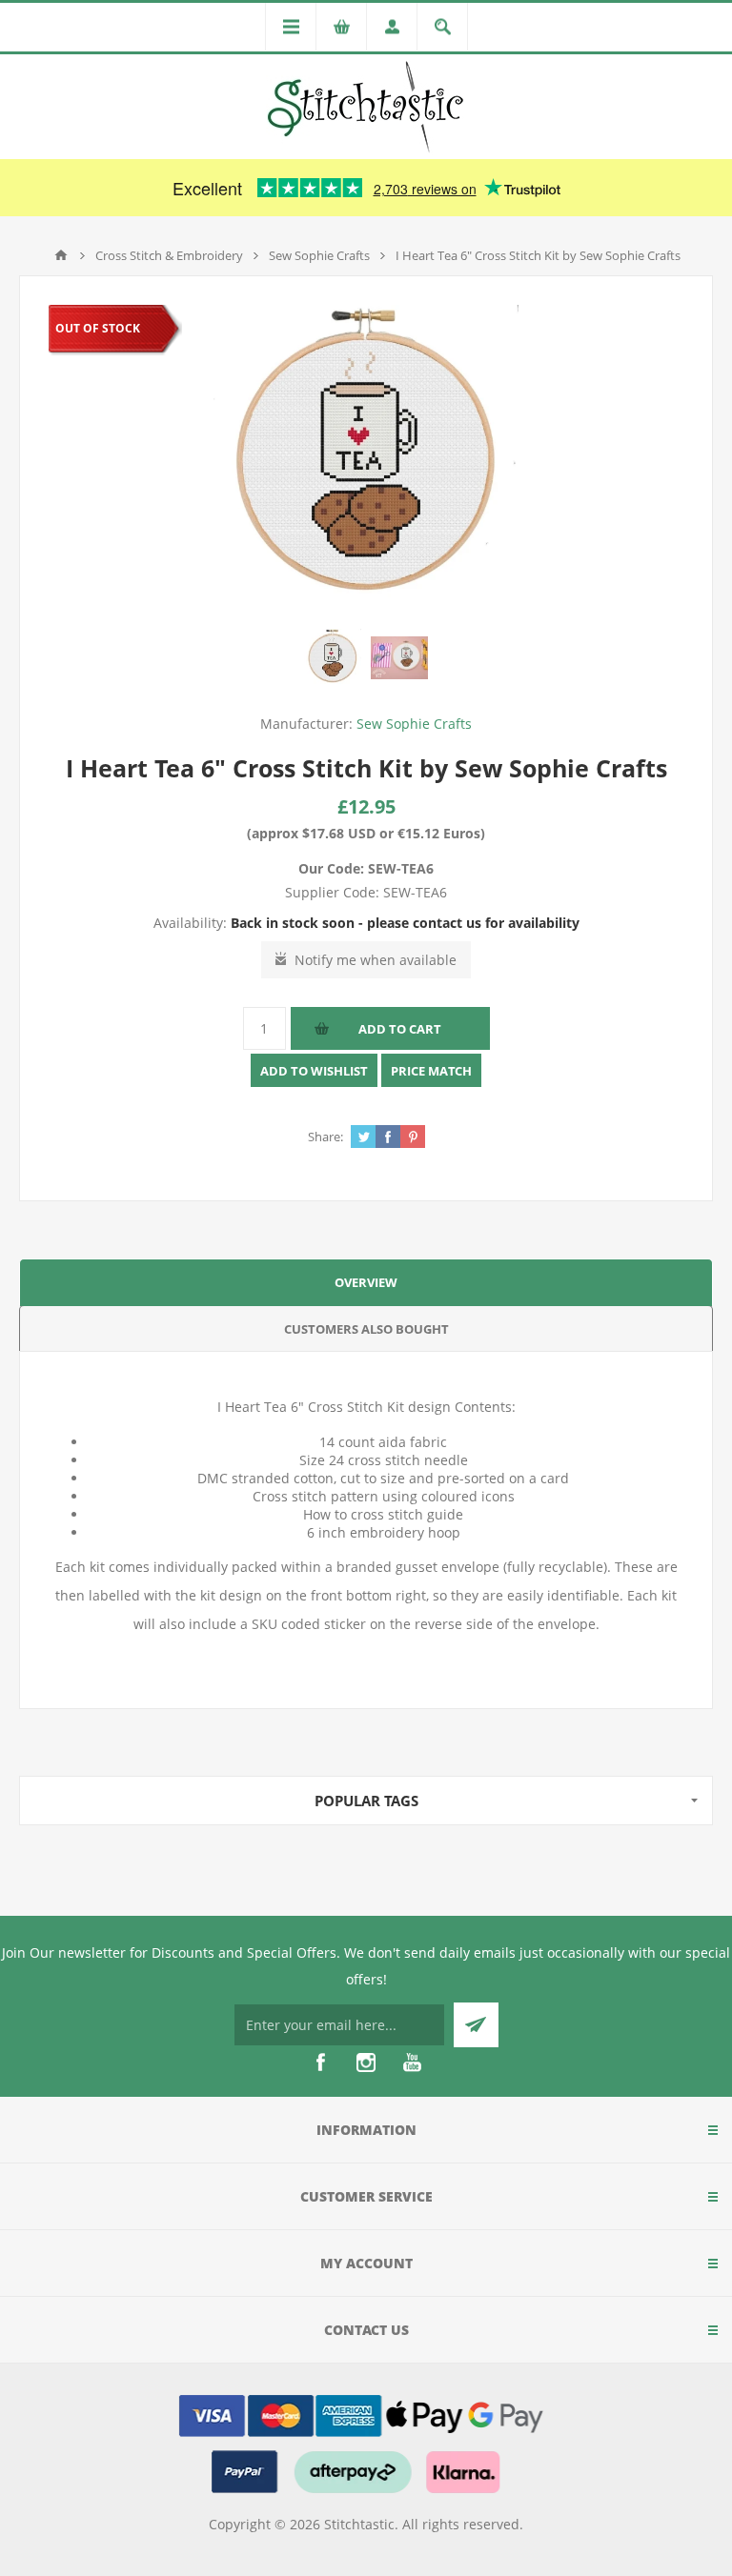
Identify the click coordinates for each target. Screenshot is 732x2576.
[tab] (366, 1282)
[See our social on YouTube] (412, 2063)
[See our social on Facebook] (320, 2063)
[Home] (61, 255)
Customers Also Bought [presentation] (366, 1329)
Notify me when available (376, 960)
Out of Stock (98, 328)
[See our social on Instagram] (366, 2063)
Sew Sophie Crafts (414, 724)
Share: (325, 1137)
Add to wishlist (314, 1071)
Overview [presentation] (366, 1282)
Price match (431, 1071)
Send (476, 2025)
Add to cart (400, 1029)
